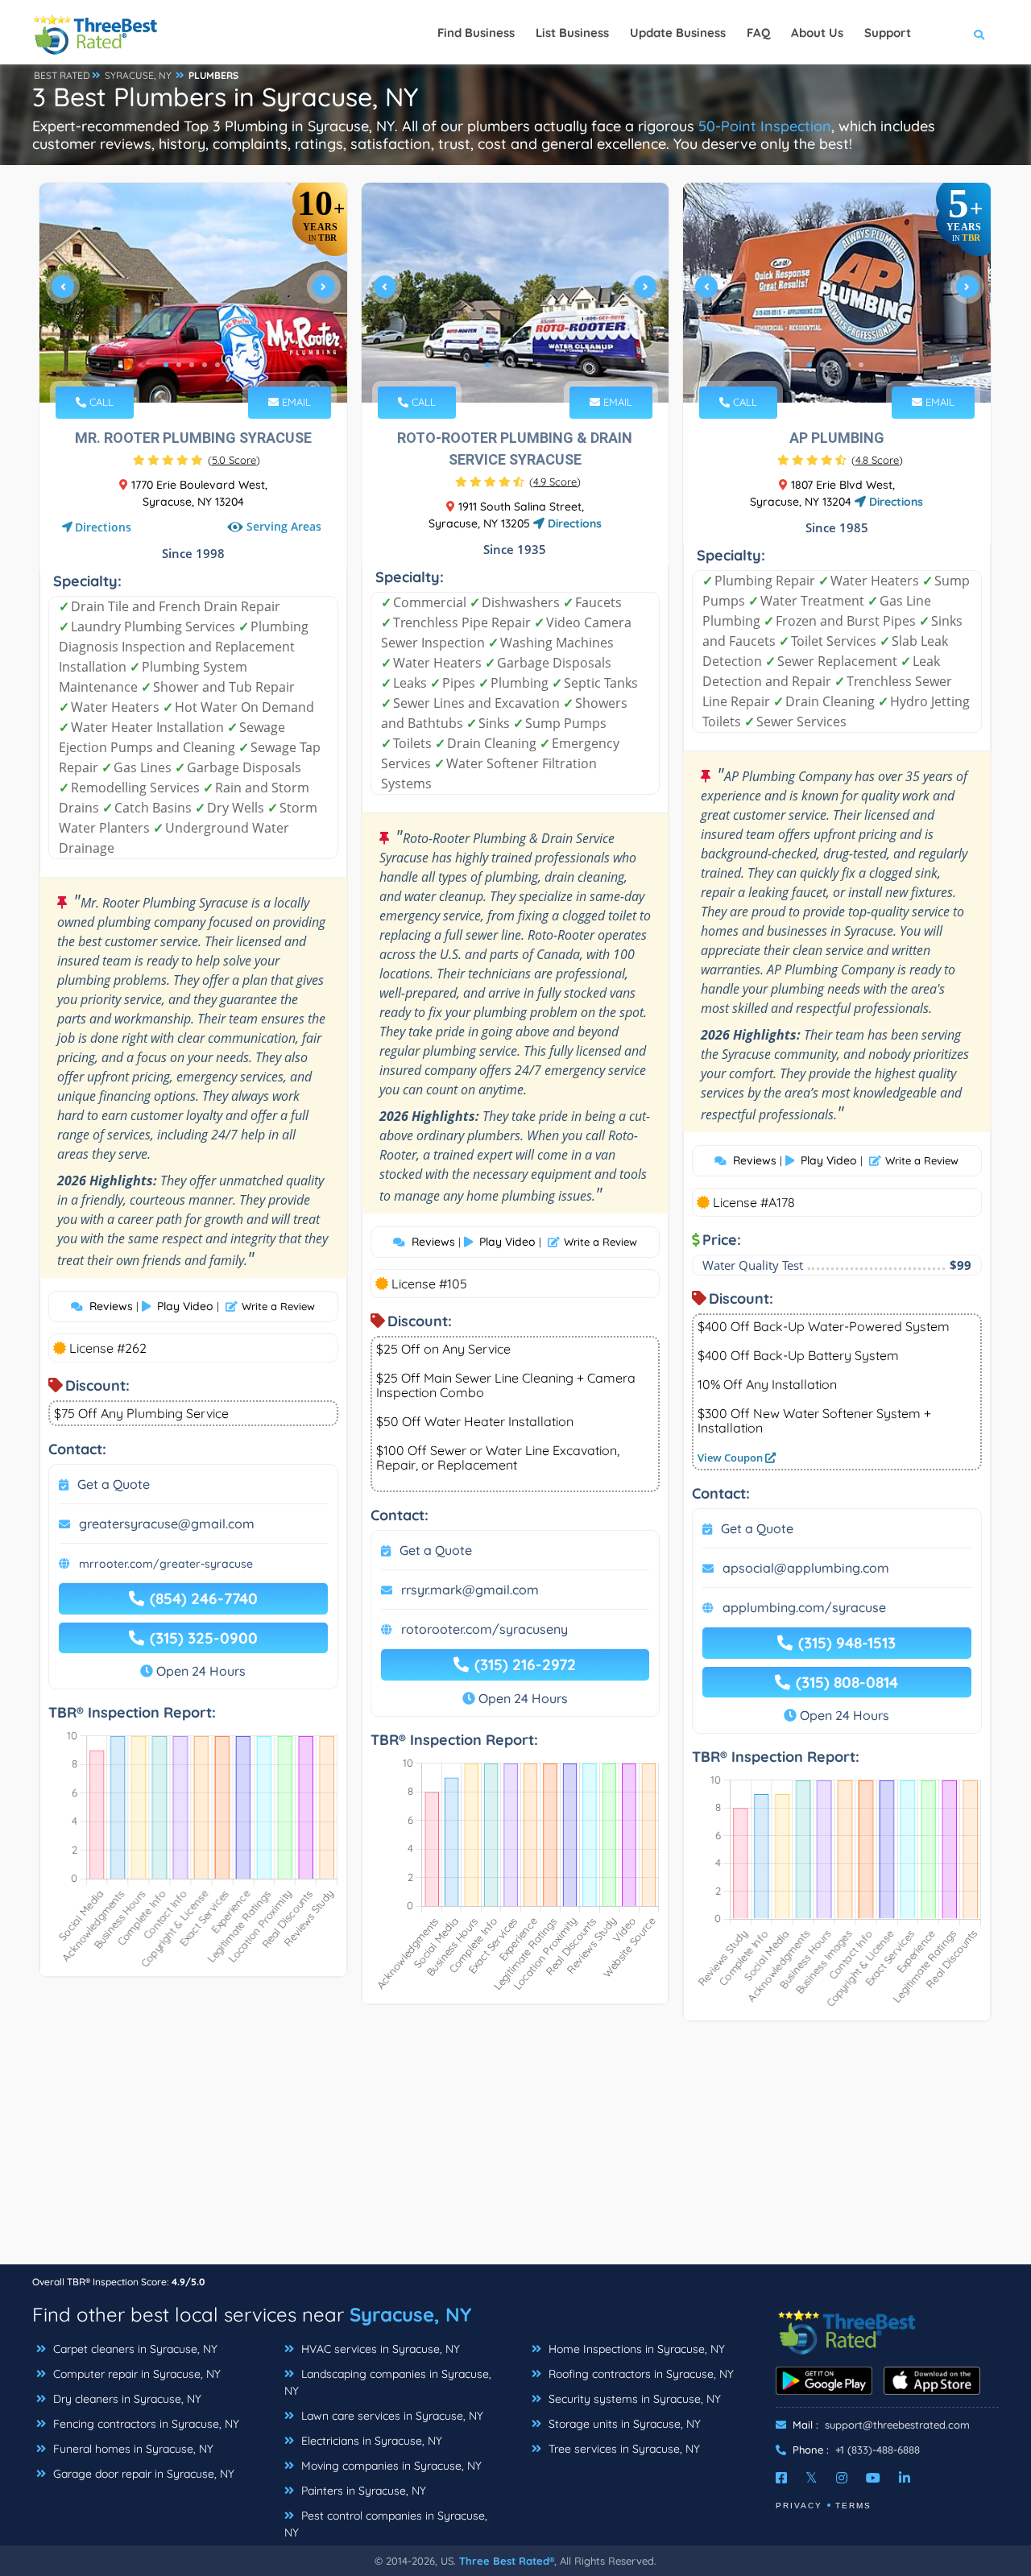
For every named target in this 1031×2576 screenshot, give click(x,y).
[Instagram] (842, 2478)
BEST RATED (62, 75)
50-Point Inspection (765, 126)
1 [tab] (166, 365)
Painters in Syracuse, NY (362, 2491)
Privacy (799, 2506)
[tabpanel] (193, 293)
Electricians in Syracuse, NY (370, 2441)
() (234, 460)
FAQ (758, 33)
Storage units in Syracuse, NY (623, 2424)
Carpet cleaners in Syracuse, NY (134, 2349)
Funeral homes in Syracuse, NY (132, 2449)
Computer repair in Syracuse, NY (135, 2374)
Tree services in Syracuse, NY (623, 2449)
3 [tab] (192, 365)
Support (888, 33)
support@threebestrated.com (897, 2425)
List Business (572, 33)
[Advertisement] (515, 2151)
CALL (100, 402)
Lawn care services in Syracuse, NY (391, 2416)
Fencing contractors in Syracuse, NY (145, 2424)
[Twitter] (812, 2478)
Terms (853, 2506)
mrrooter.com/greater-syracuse (166, 1564)
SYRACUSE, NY (138, 75)
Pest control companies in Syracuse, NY (386, 2524)
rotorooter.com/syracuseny (484, 1629)
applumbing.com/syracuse (804, 1607)
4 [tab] (205, 365)
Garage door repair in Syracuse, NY (142, 2474)
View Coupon (731, 1458)
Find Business (476, 33)
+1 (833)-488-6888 (878, 2450)
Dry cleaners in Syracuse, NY (126, 2399)
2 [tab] (179, 365)
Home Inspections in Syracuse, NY (635, 2349)
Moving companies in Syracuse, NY (390, 2466)
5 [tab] (217, 365)
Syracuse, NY (410, 2314)
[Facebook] (781, 2478)
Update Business (678, 33)
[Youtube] (873, 2478)
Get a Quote (114, 1484)
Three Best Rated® (507, 2561)
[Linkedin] (905, 2478)
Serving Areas (284, 526)
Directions (103, 527)
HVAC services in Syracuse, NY (379, 2349)
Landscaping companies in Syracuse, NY (388, 2382)
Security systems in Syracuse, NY (633, 2399)
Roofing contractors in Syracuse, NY (640, 2374)
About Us (817, 33)
